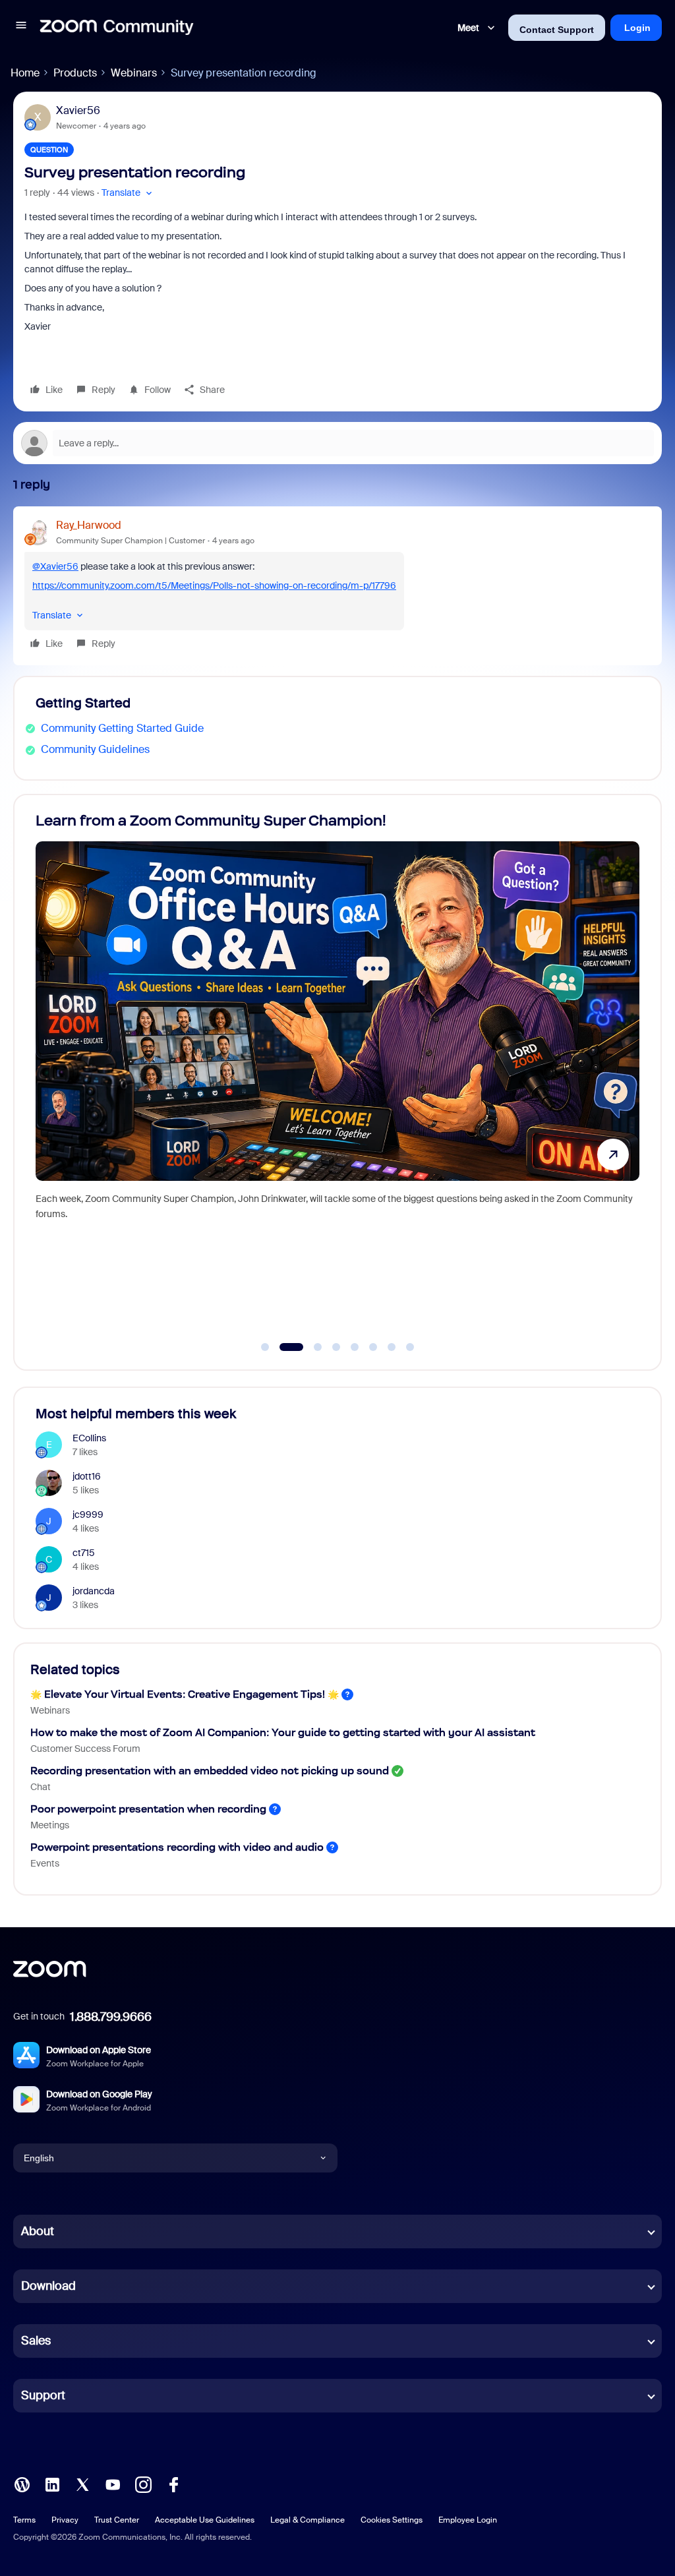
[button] (21, 27)
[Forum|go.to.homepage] (117, 28)
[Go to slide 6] (373, 1347)
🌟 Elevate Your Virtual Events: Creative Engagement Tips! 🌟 (185, 1694)
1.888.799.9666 (111, 2017)
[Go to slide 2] (283, 1347)
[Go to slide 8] (410, 1347)
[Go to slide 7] (392, 1347)
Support (43, 2395)
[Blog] (22, 2483)
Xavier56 (78, 110)
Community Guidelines (95, 749)
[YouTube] (113, 2483)
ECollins (89, 1438)
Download (48, 2286)
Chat (41, 1787)
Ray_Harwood (89, 525)
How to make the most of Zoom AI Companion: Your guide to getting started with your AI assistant (283, 1732)
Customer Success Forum (85, 1749)
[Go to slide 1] (265, 1347)
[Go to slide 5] (355, 1347)
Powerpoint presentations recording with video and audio (177, 1847)
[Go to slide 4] (336, 1347)
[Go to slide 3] (310, 1347)
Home (25, 73)
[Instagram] (143, 2483)
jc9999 (88, 1514)
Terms (24, 2520)
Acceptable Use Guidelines (205, 2520)
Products (75, 73)
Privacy (65, 2520)
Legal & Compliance (308, 2520)
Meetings (50, 1825)
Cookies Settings (392, 2520)
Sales (36, 2341)
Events (45, 1863)
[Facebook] (173, 2483)
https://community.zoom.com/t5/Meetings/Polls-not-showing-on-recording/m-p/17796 (214, 585)
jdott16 (87, 1476)
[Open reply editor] (337, 443)
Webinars (134, 73)
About (38, 2231)
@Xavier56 (55, 566)
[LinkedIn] (52, 2483)
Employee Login (468, 2520)
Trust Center (117, 2520)
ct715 (84, 1553)
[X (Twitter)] (82, 2483)
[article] (337, 586)
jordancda (94, 1591)
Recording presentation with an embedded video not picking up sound (210, 1771)
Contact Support (557, 30)
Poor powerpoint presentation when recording (148, 1809)
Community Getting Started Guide (122, 728)
